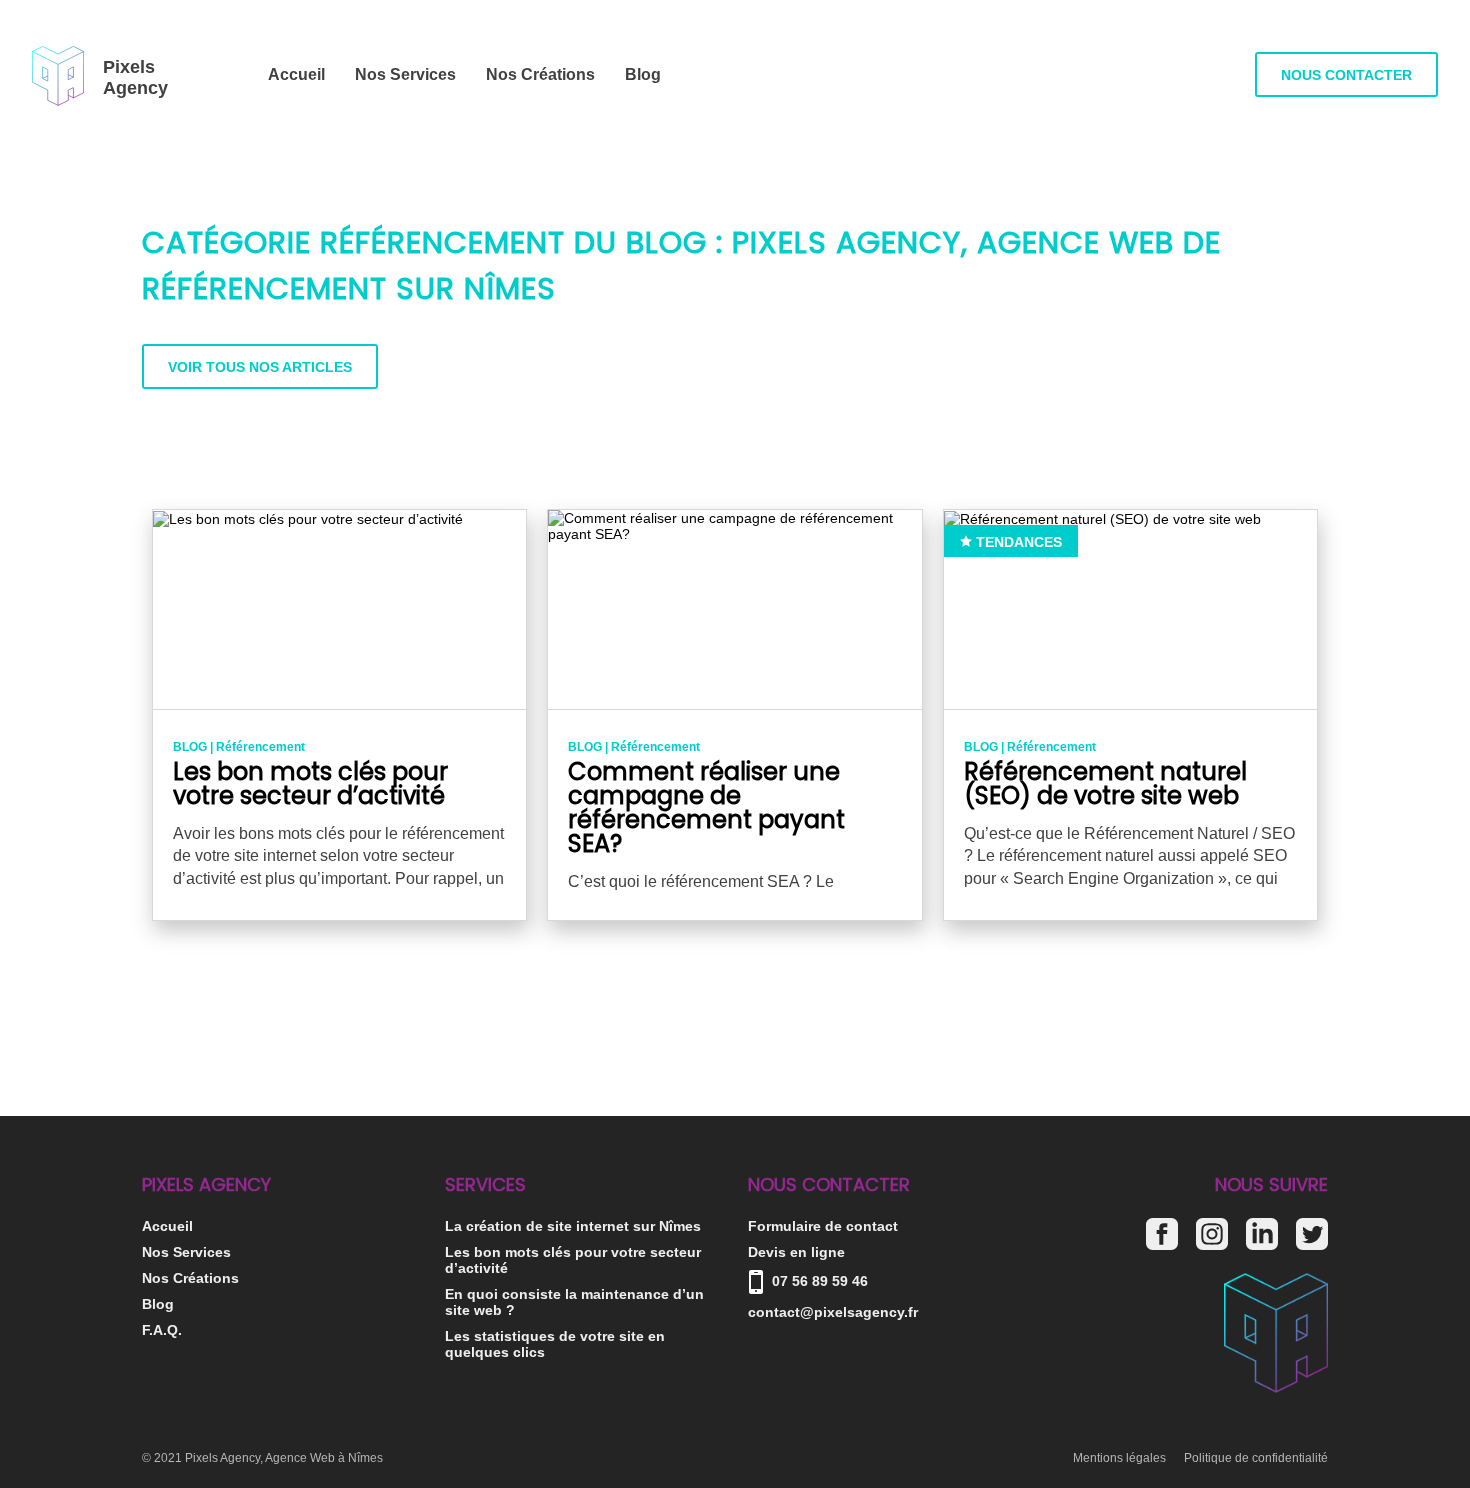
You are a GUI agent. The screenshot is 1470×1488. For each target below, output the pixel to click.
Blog (643, 74)
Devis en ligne (796, 1252)
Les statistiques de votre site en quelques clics (555, 1344)
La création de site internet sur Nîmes (573, 1226)
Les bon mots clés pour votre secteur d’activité (573, 1260)
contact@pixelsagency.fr (833, 1312)
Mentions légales (1119, 1458)
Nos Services (405, 74)
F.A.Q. (162, 1330)
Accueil (296, 74)
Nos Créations (540, 74)
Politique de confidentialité (1256, 1458)
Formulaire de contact (823, 1226)
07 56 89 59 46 (818, 1281)
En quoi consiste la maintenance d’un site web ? (574, 1302)
